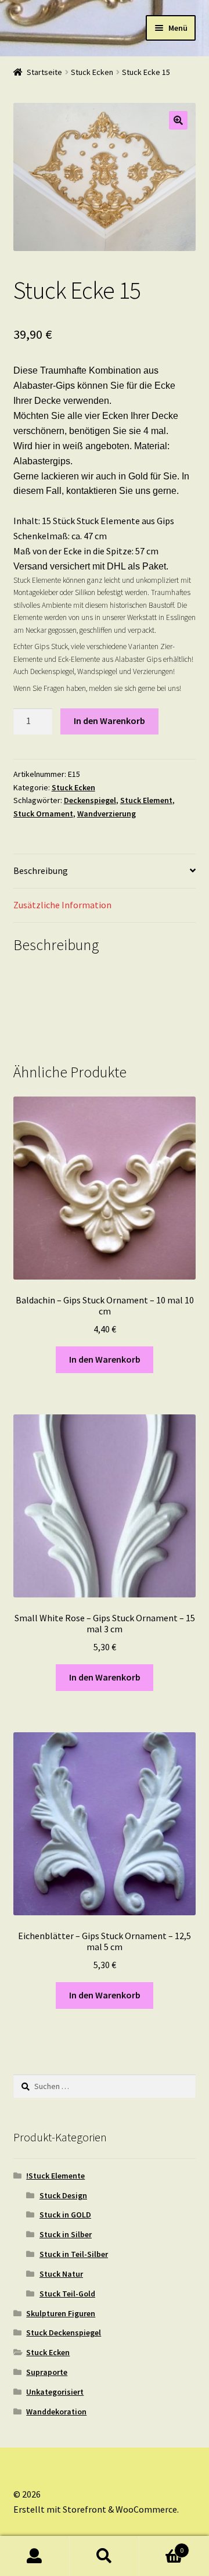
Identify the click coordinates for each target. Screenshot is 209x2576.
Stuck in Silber (66, 2234)
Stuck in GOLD (65, 2215)
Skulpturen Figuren (61, 2313)
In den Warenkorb (109, 721)
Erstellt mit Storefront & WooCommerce (95, 2509)
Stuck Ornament (43, 814)
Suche (105, 2556)
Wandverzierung (107, 814)
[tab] (105, 871)
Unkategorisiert (55, 2392)
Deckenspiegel (90, 800)
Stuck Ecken (92, 72)
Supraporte (47, 2372)
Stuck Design (63, 2195)
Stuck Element (146, 800)
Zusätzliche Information (62, 905)
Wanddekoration (56, 2412)
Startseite (44, 72)
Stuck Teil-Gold (67, 2294)
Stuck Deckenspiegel (64, 2333)
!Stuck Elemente (55, 2176)
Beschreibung (41, 870)
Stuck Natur (61, 2274)
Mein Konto (35, 2556)
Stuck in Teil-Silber (74, 2254)
